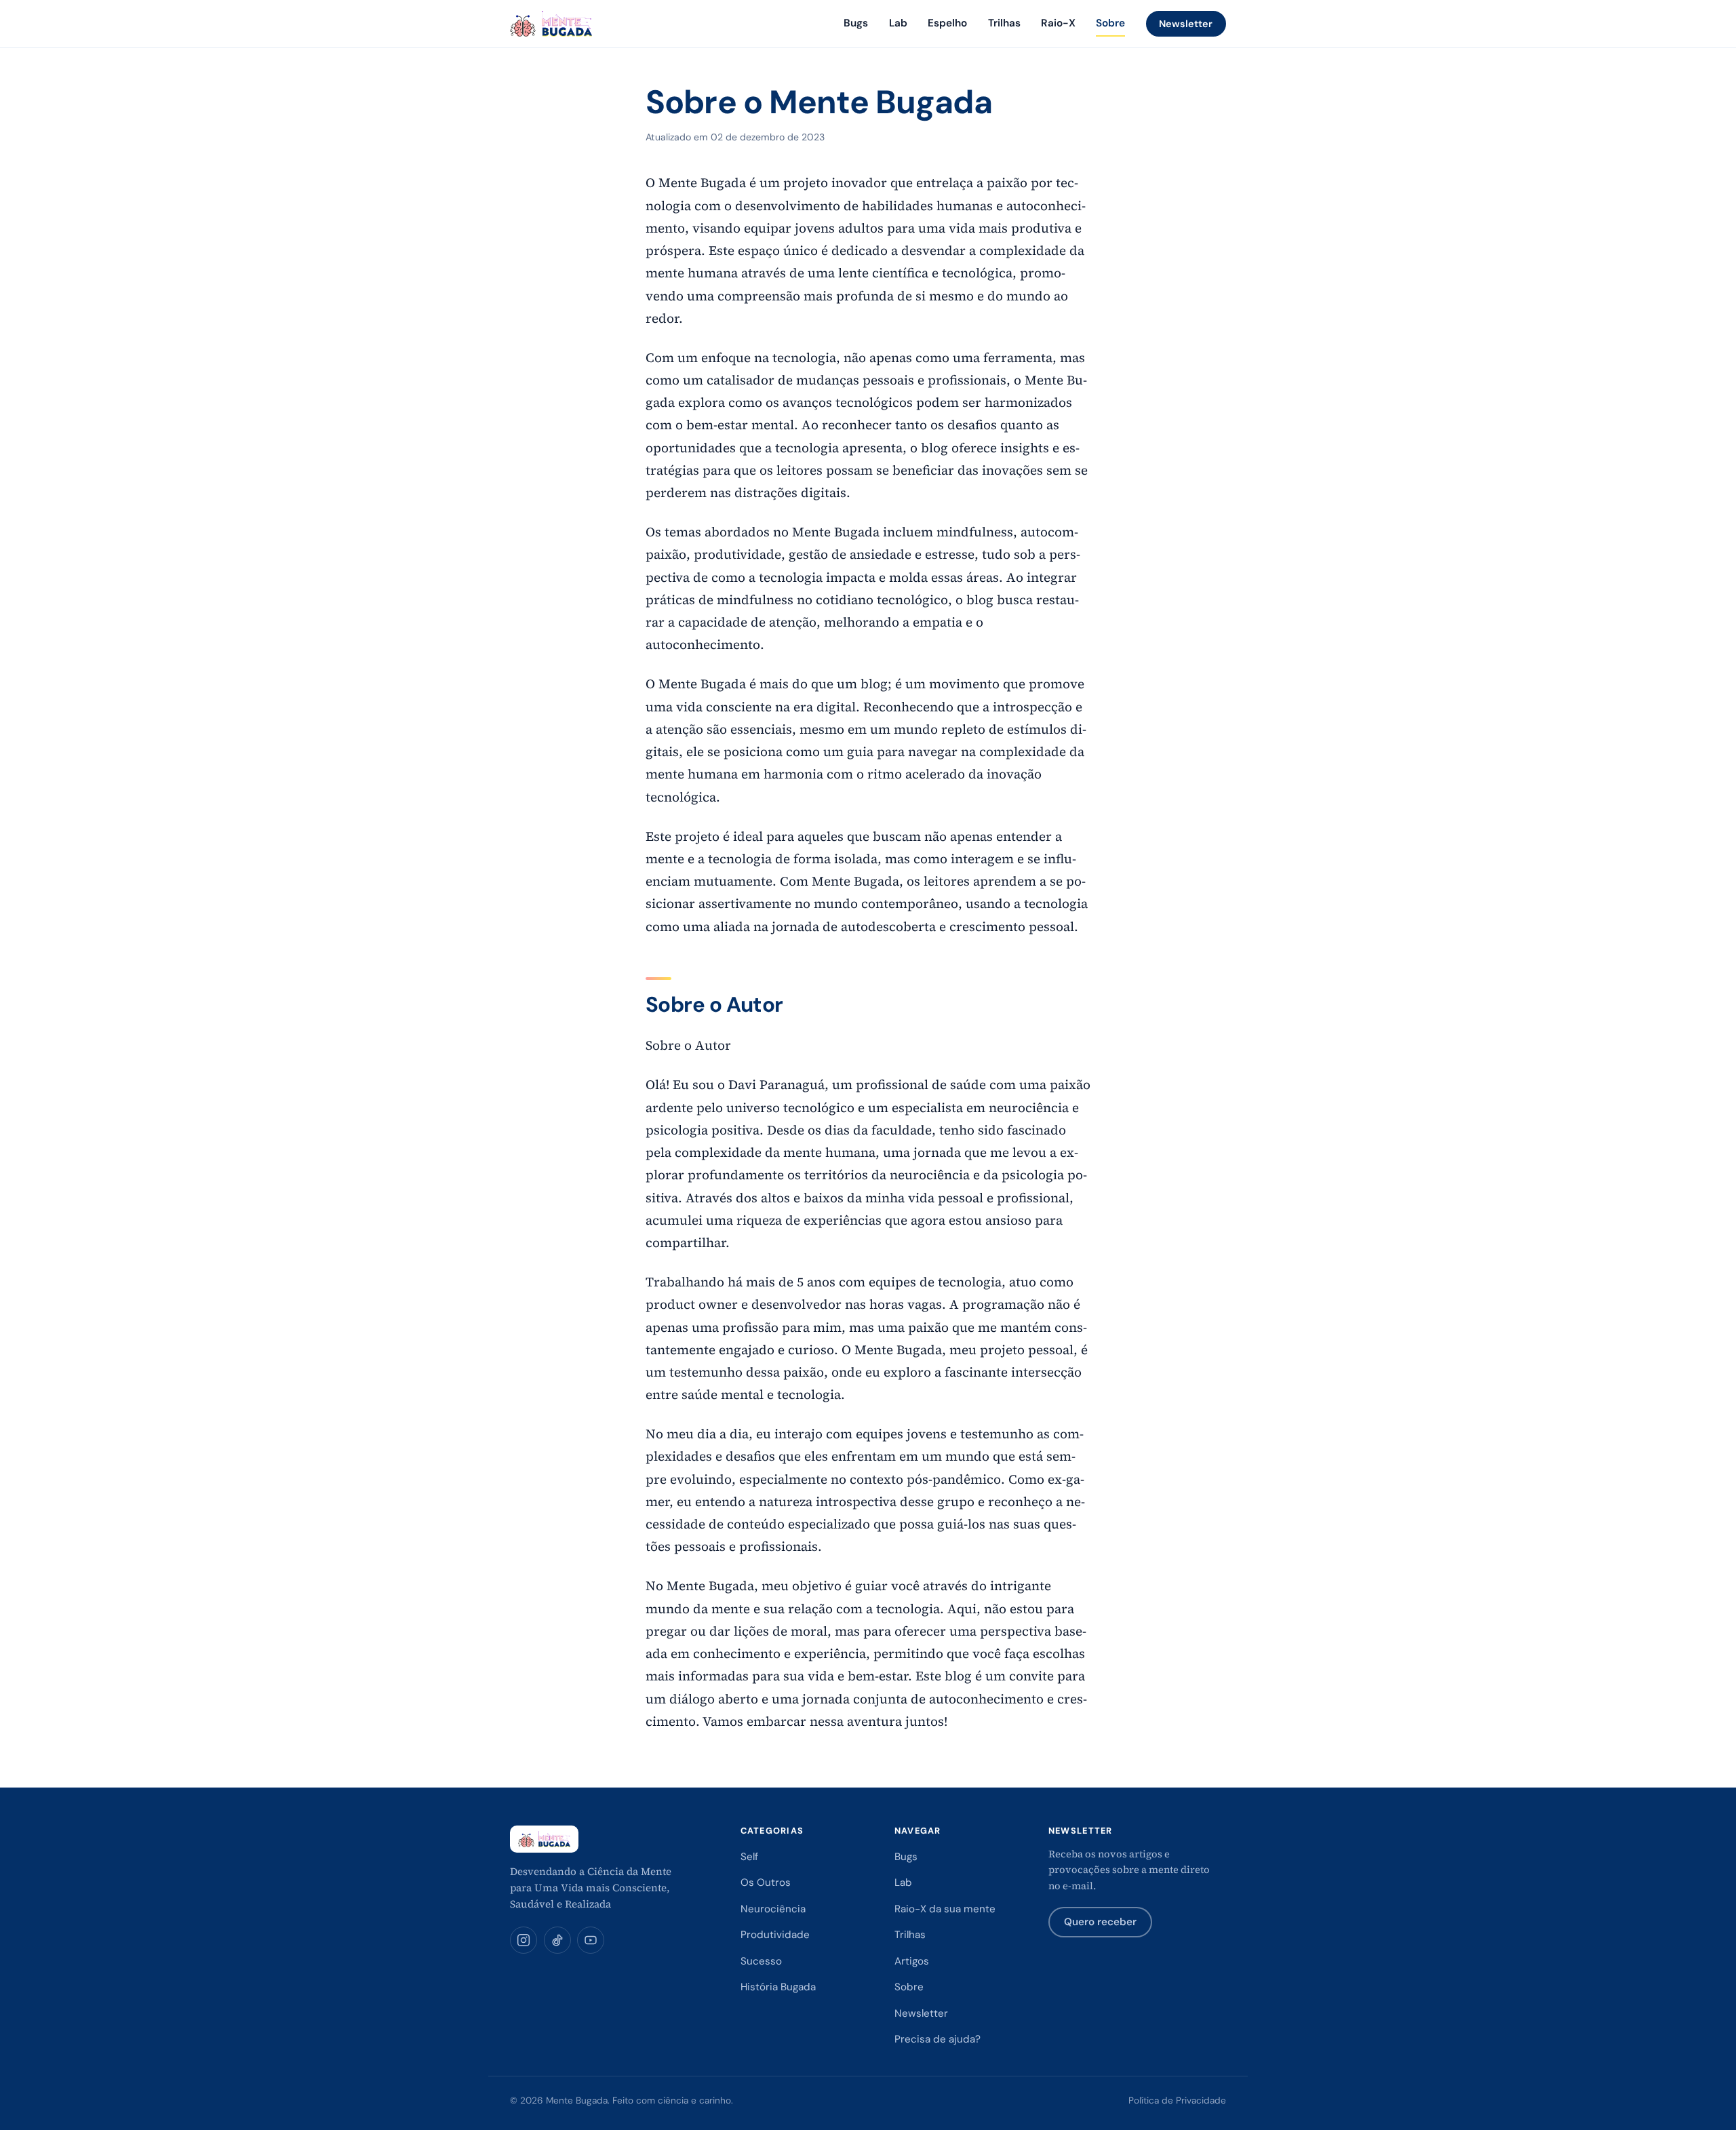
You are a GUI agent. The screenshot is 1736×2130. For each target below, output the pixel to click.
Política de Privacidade (1177, 2101)
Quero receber (1100, 1922)
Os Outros (766, 1882)
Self (749, 1857)
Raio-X (1058, 23)
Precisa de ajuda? (938, 2039)
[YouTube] (591, 1940)
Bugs (856, 23)
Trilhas (1004, 23)
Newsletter (1186, 24)
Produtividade (775, 1935)
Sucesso (761, 1961)
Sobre (1110, 23)
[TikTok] (557, 1940)
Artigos (912, 1961)
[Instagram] (524, 1940)
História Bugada (778, 1987)
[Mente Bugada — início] (551, 24)
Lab (898, 23)
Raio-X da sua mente (945, 1909)
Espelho (947, 23)
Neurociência (773, 1909)
